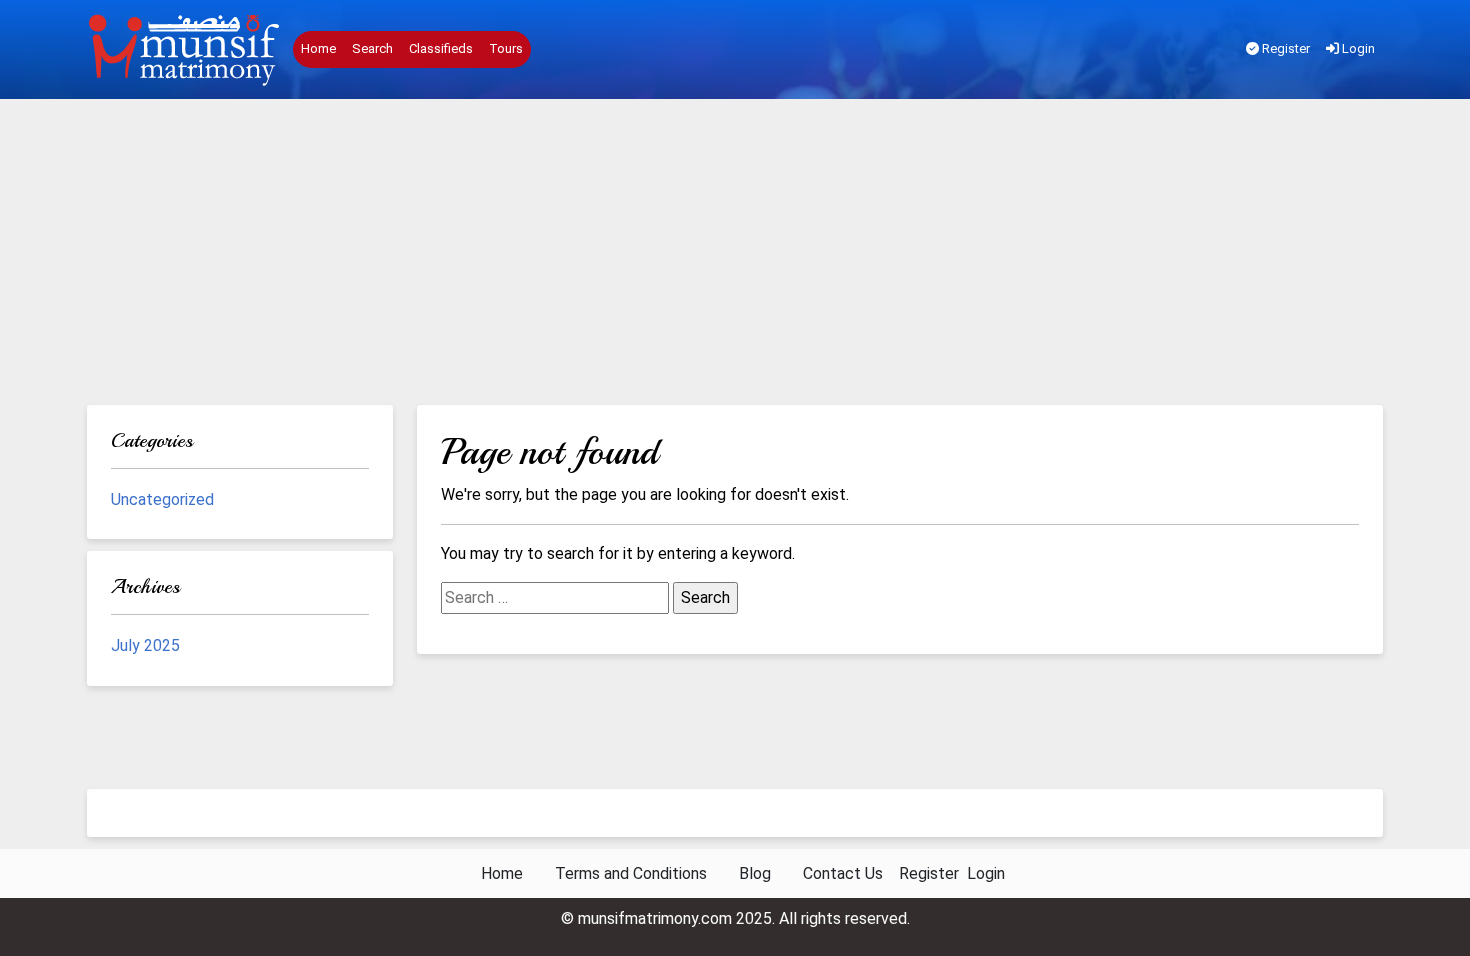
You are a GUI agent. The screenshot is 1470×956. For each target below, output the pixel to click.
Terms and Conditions (631, 873)
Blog (755, 873)
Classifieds (441, 48)
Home (318, 48)
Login (1357, 48)
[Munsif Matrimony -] (186, 50)
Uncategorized (162, 499)
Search (372, 48)
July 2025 (145, 645)
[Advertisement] (735, 255)
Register (1284, 48)
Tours (506, 48)
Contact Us (843, 873)
